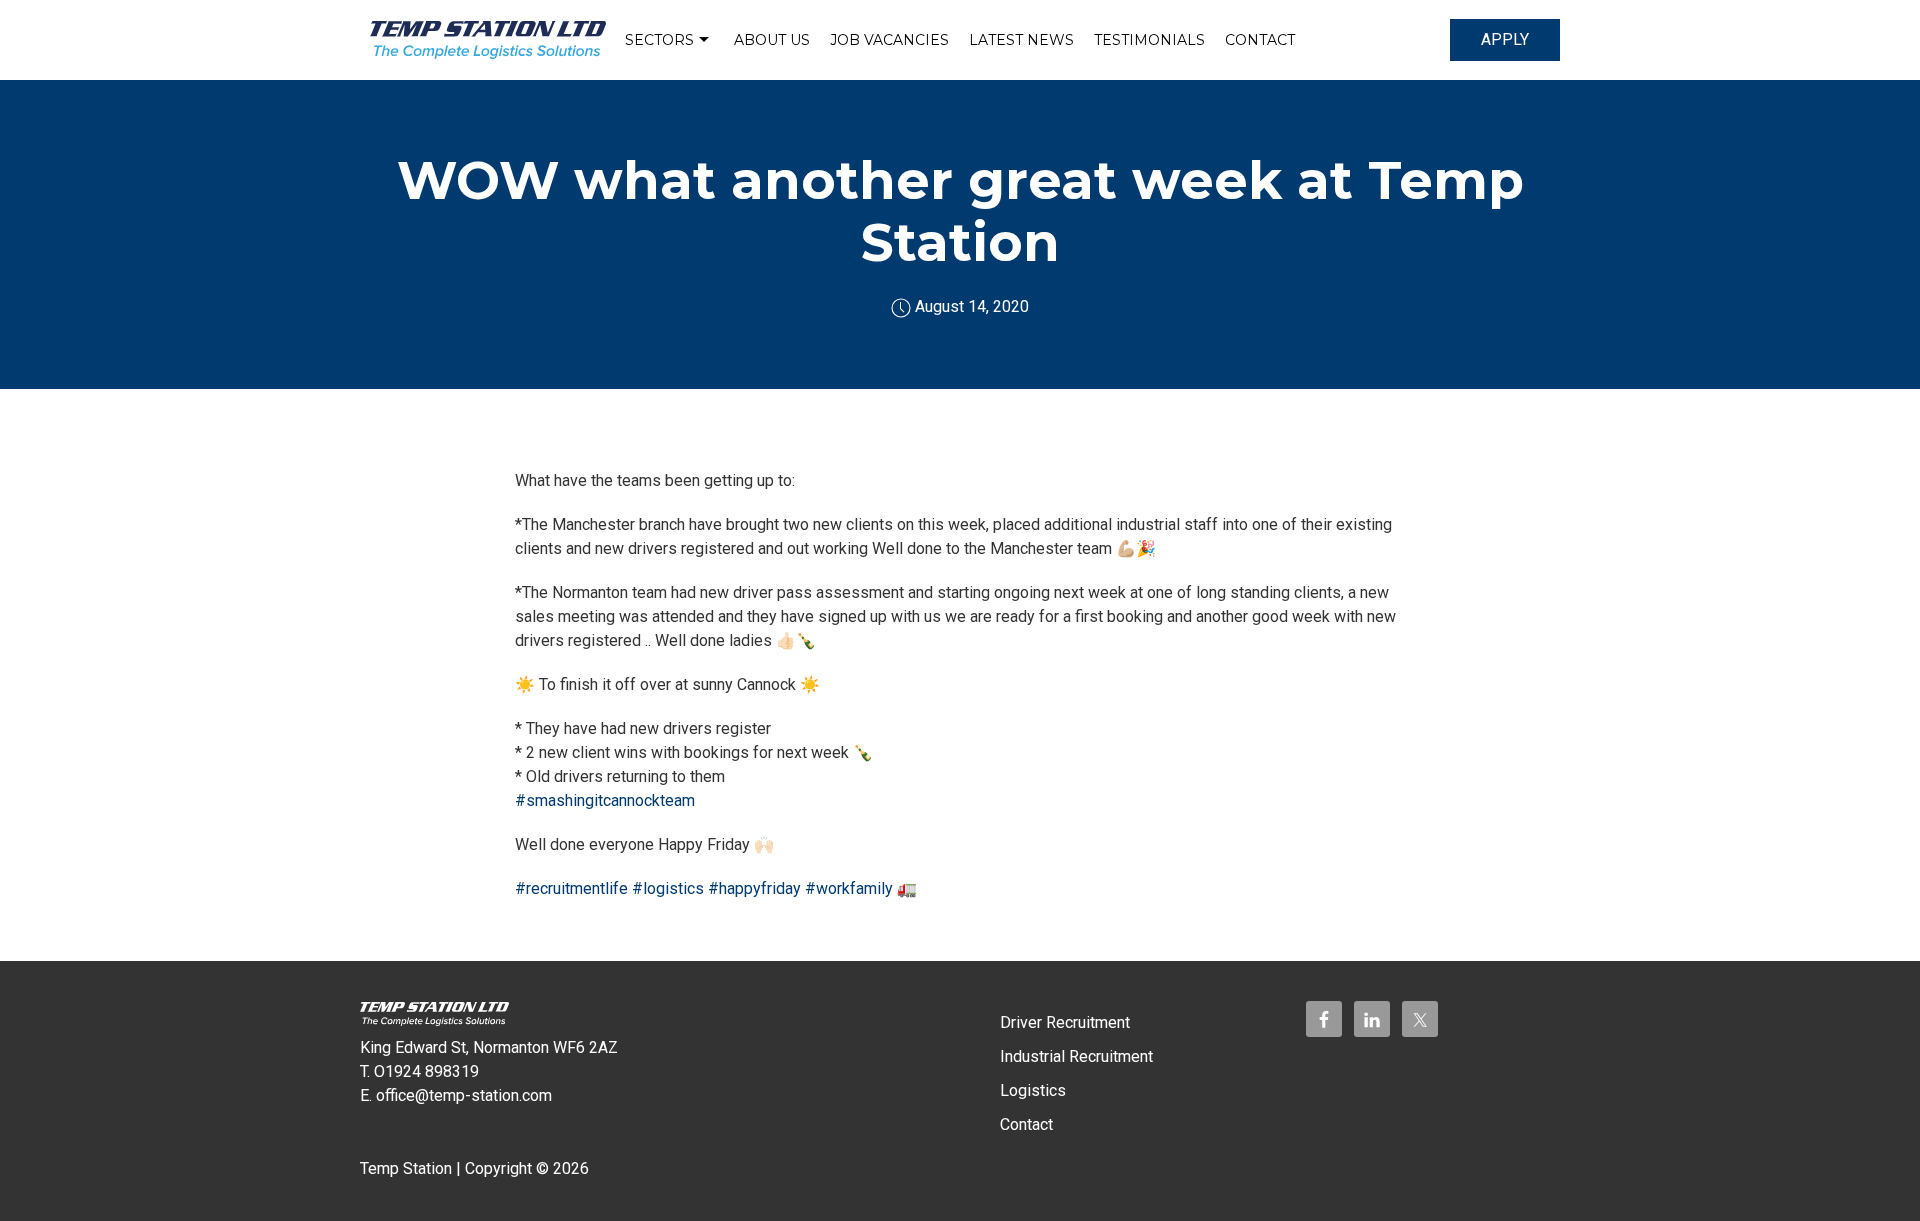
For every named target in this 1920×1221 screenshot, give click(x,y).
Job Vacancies (889, 40)
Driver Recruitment (1065, 1022)
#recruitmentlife (571, 888)
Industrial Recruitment (1076, 1056)
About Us (772, 40)
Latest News (1021, 40)
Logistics (1033, 1090)
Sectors (659, 40)
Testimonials (1149, 40)
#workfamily (849, 888)
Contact (1260, 40)
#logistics (668, 888)
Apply (1505, 39)
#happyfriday (754, 888)
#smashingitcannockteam (605, 800)
